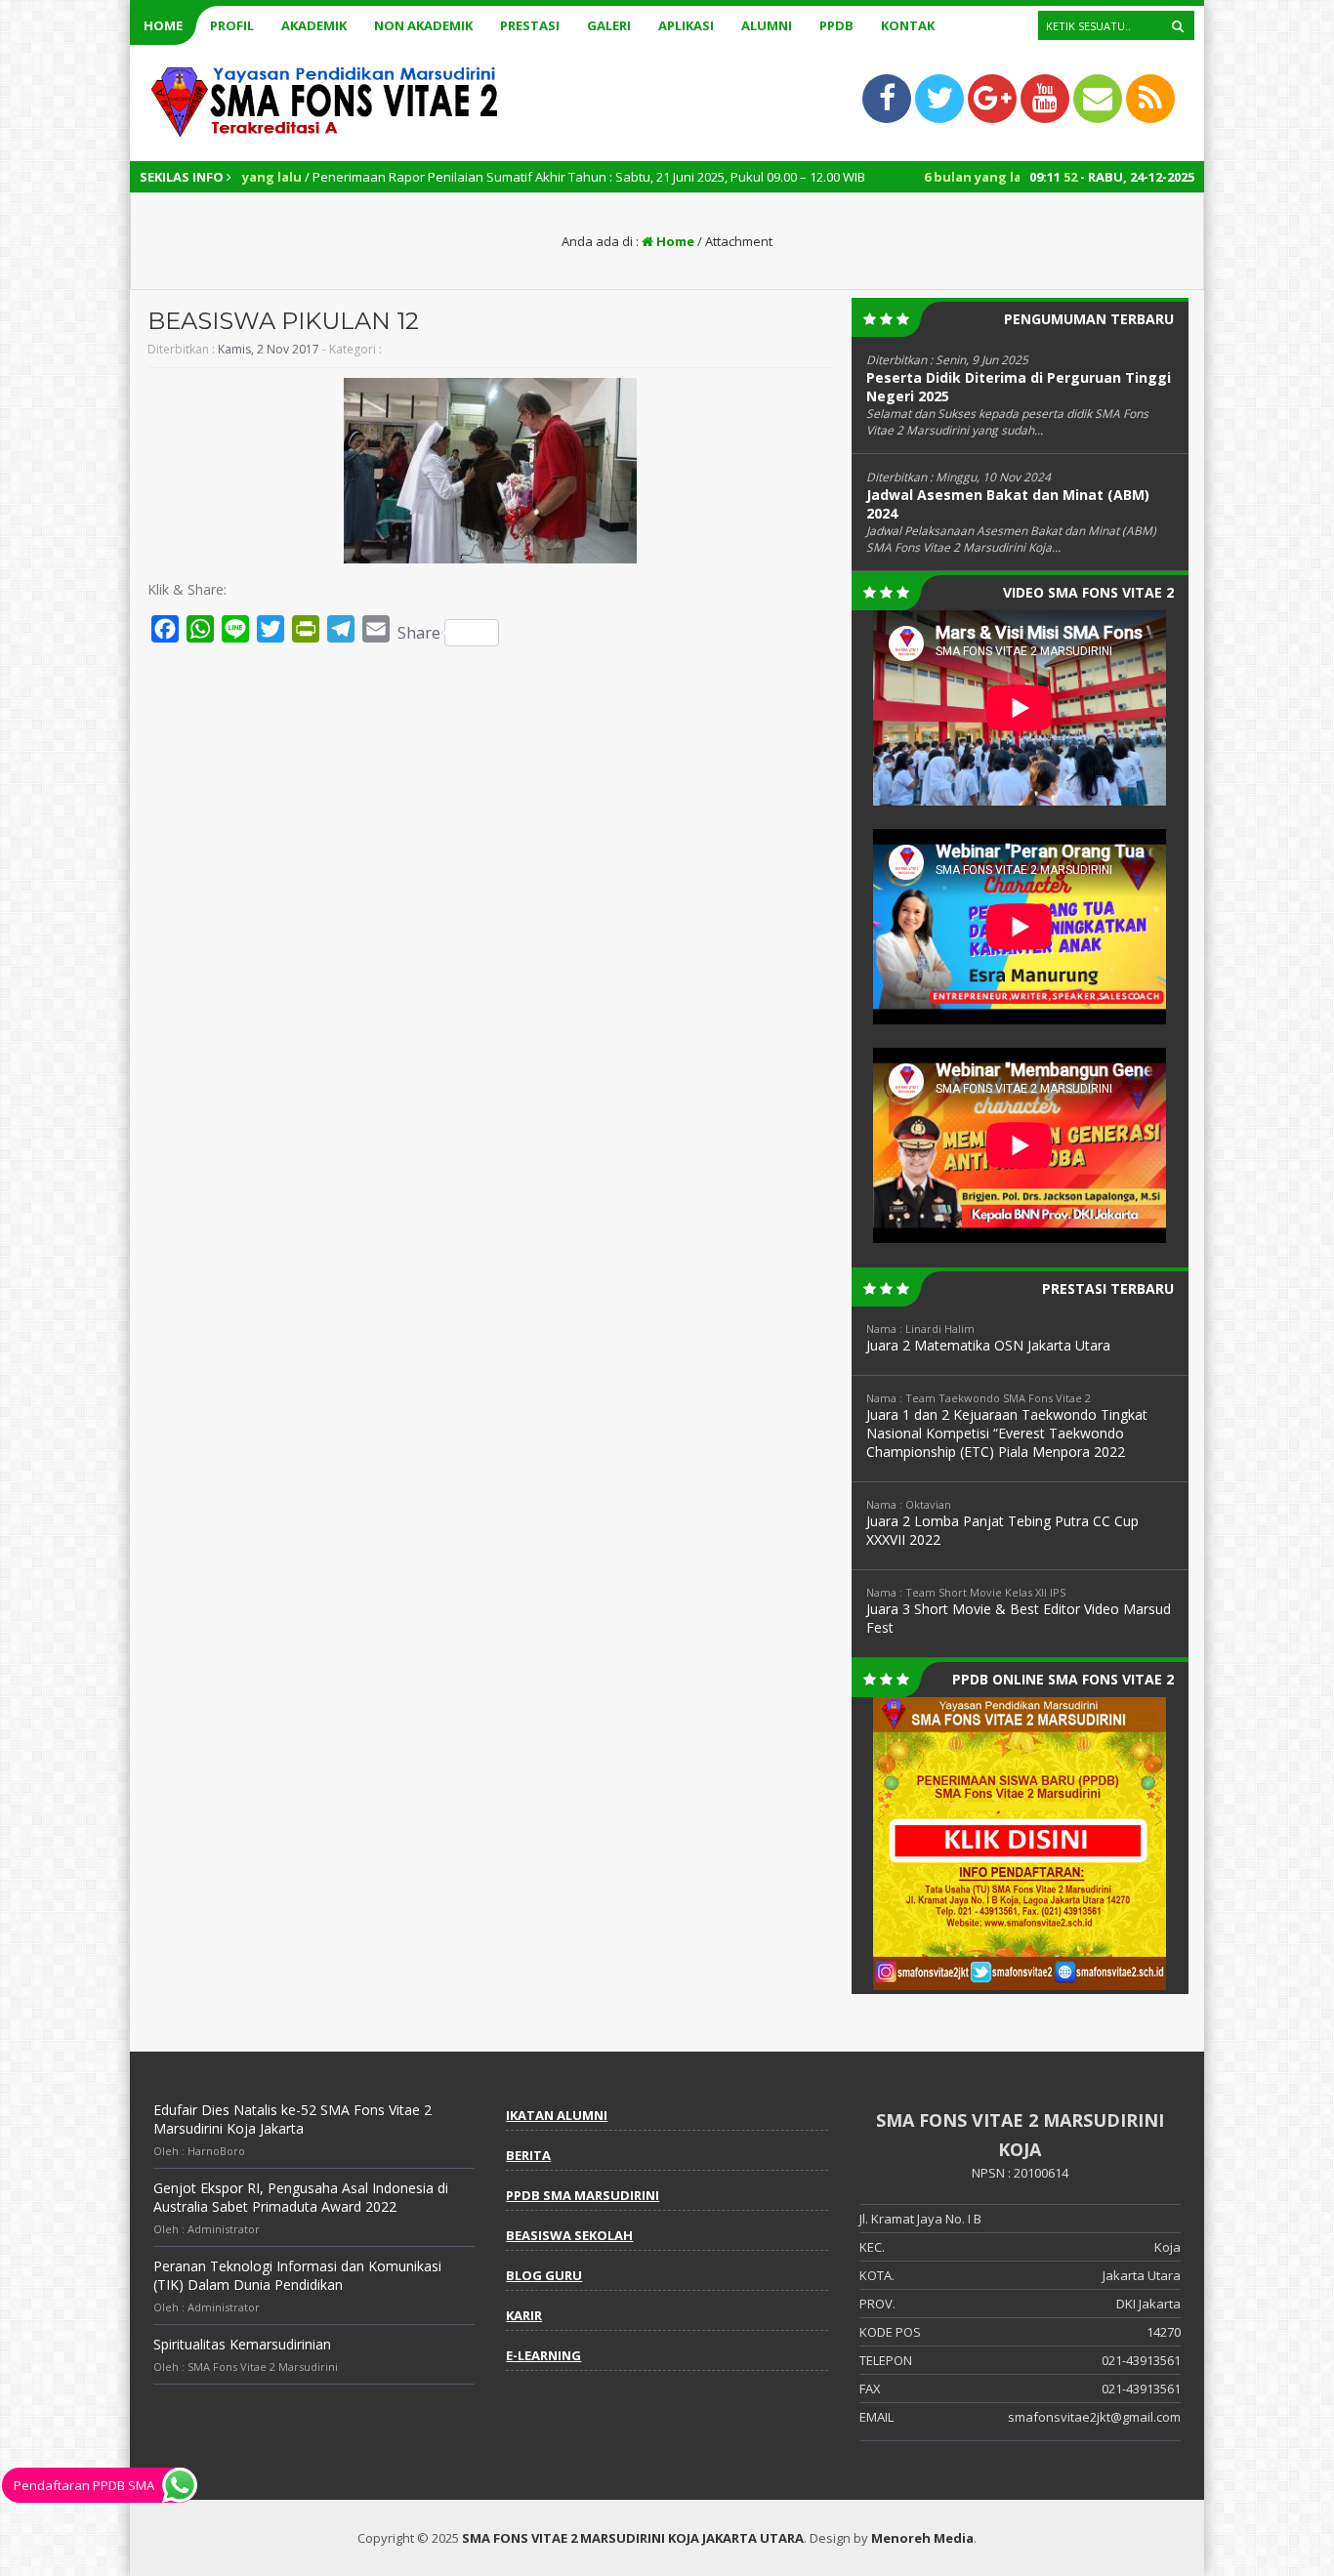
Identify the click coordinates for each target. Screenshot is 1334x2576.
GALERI (609, 25)
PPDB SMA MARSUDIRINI (583, 2195)
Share (419, 633)
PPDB (836, 25)
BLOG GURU (544, 2275)
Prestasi (530, 25)
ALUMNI (767, 25)
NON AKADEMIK (423, 25)
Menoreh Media (922, 2538)
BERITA (528, 2155)
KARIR (524, 2315)
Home (163, 25)
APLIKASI (686, 25)
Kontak (908, 25)
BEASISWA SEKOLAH (569, 2235)
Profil (232, 25)
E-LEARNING (543, 2355)
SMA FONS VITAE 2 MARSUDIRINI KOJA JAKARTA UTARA (633, 2538)
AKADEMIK (314, 25)
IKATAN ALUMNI (557, 2115)
